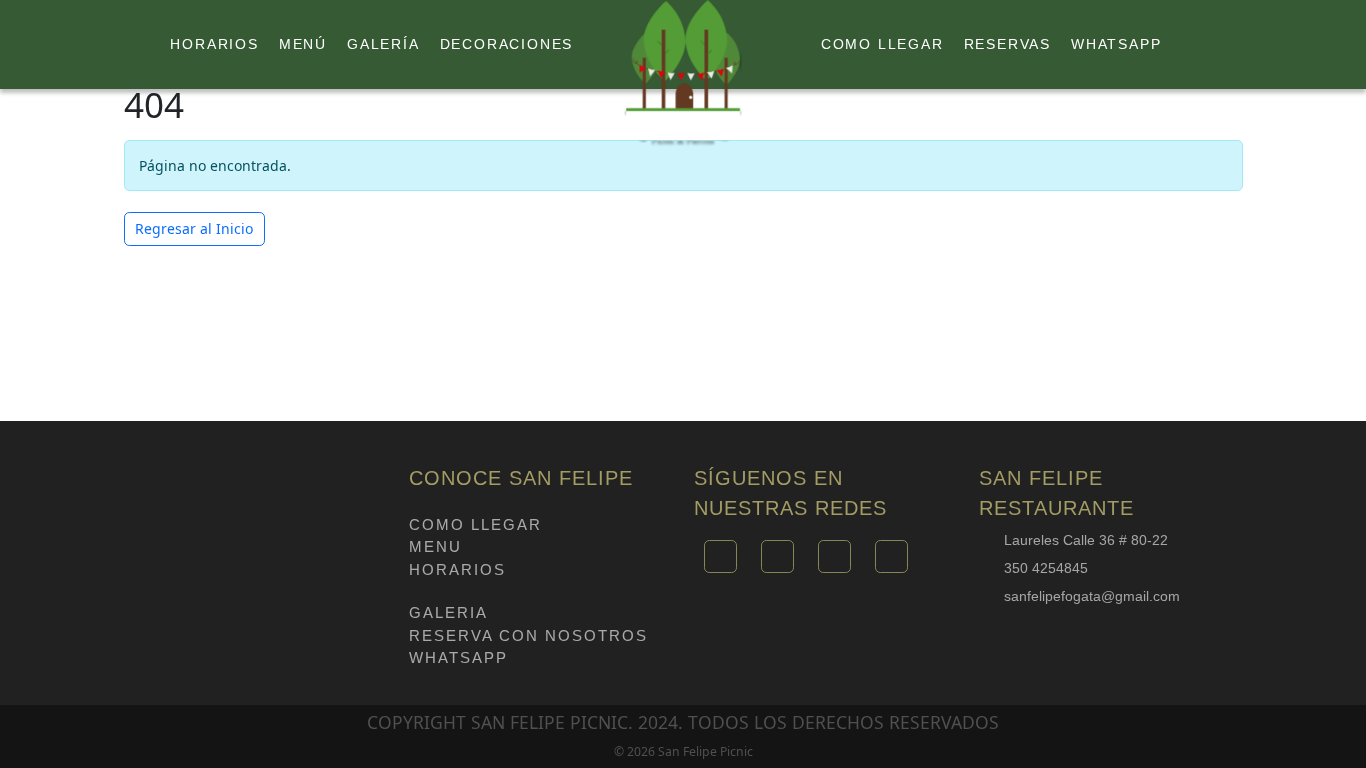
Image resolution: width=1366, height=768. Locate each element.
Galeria (448, 612)
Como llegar (882, 44)
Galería (383, 44)
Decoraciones (507, 44)
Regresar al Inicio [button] (194, 228)
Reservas (1007, 44)
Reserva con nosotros (528, 635)
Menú (303, 44)
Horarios (214, 44)
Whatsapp (1116, 44)
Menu (435, 546)
